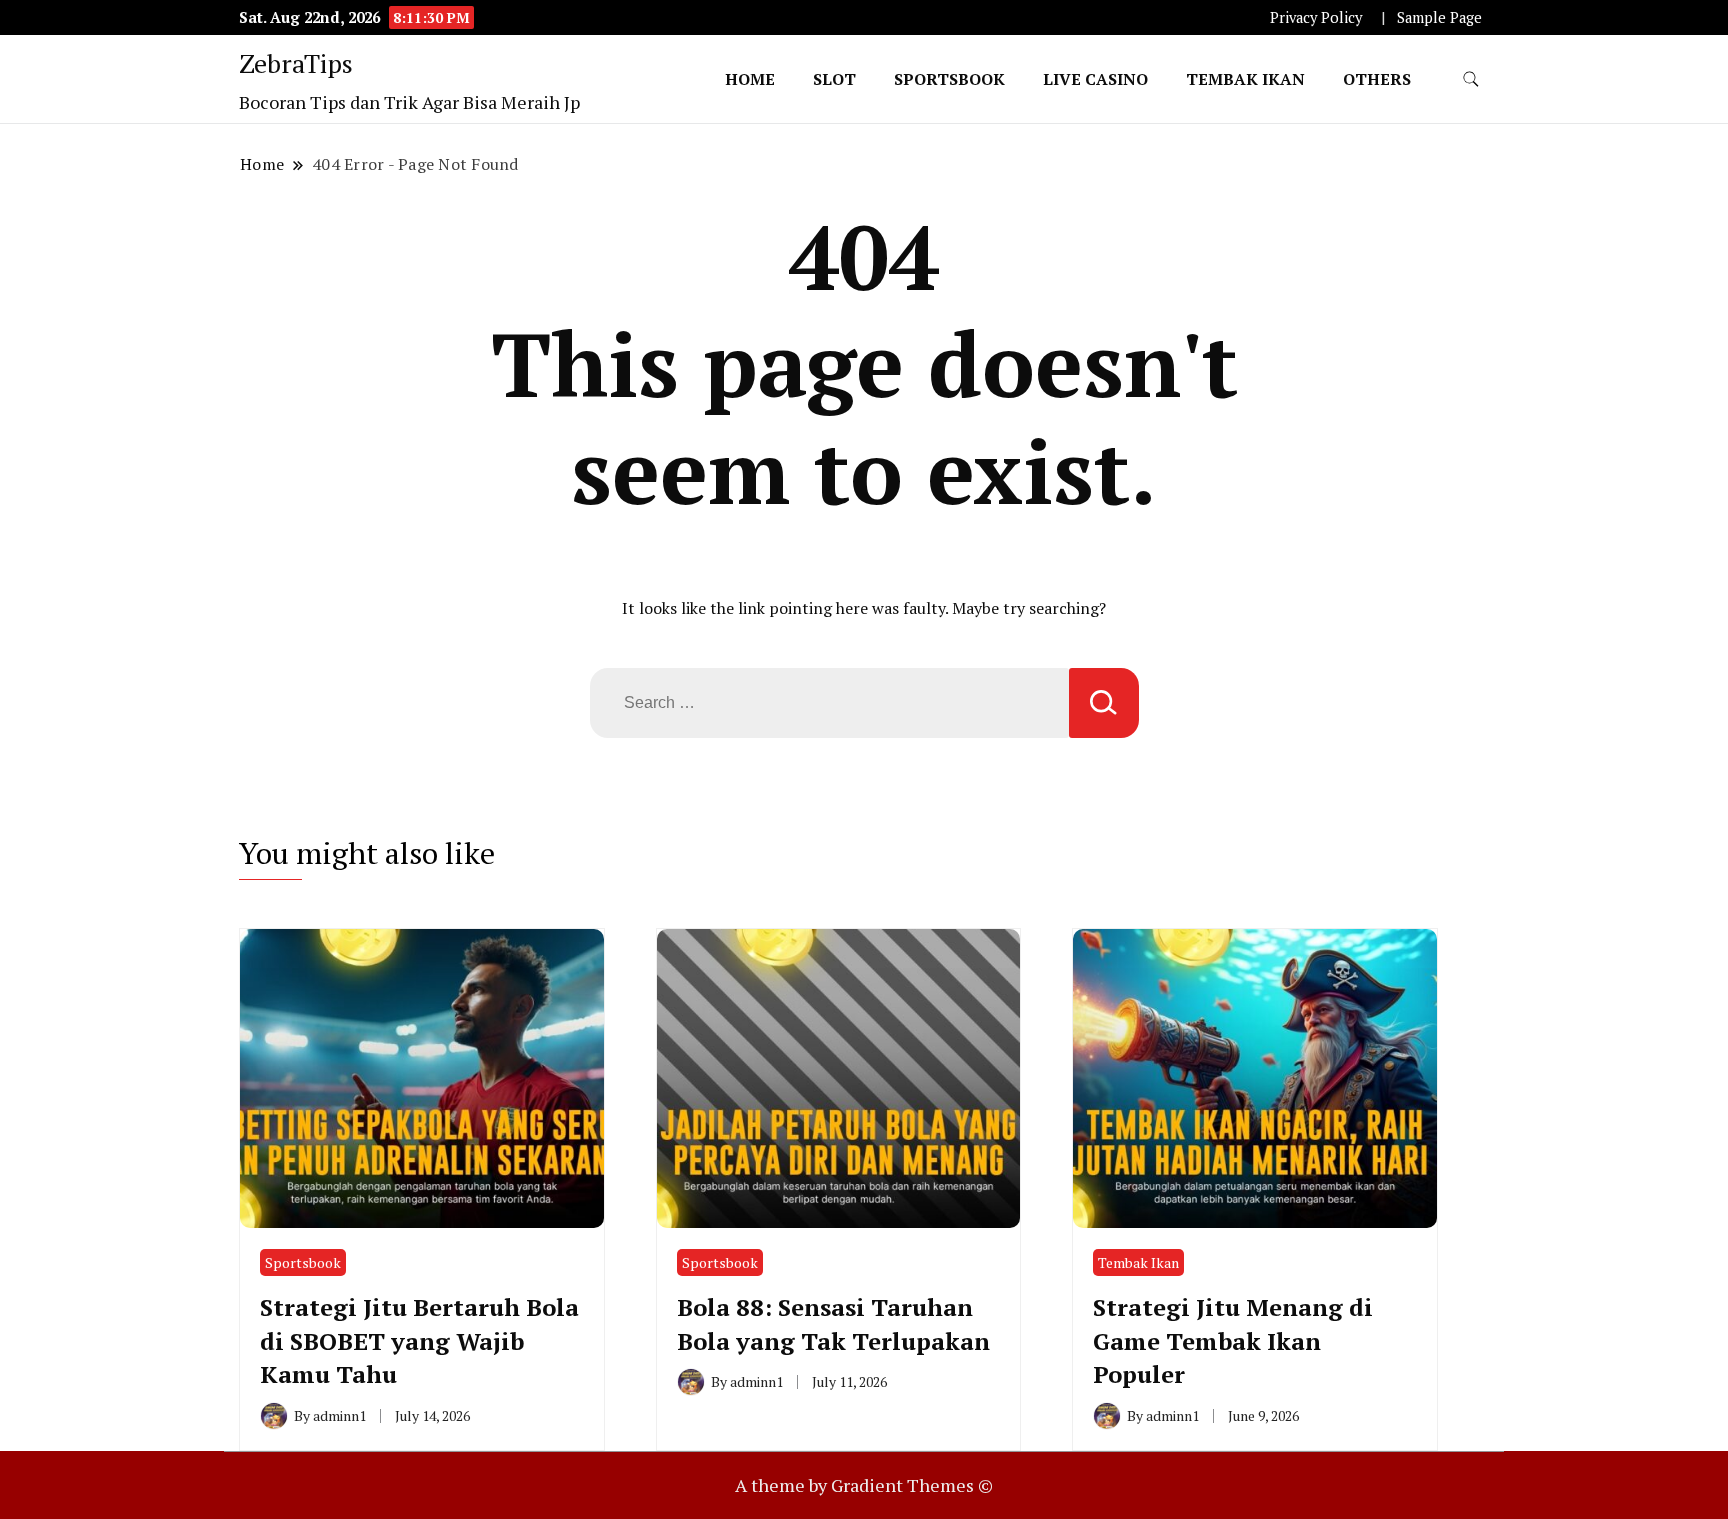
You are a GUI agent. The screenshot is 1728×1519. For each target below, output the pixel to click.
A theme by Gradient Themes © (864, 1485)
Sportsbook (949, 79)
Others (1377, 79)
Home (750, 79)
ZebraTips (296, 63)
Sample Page (1439, 17)
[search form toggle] (1471, 79)
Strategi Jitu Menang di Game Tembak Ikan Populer (1233, 1340)
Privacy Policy (1316, 17)
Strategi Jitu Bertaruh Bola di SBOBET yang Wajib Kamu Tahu (419, 1340)
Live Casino (1095, 79)
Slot (834, 79)
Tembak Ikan (1245, 79)
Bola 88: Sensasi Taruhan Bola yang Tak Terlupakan (833, 1324)
